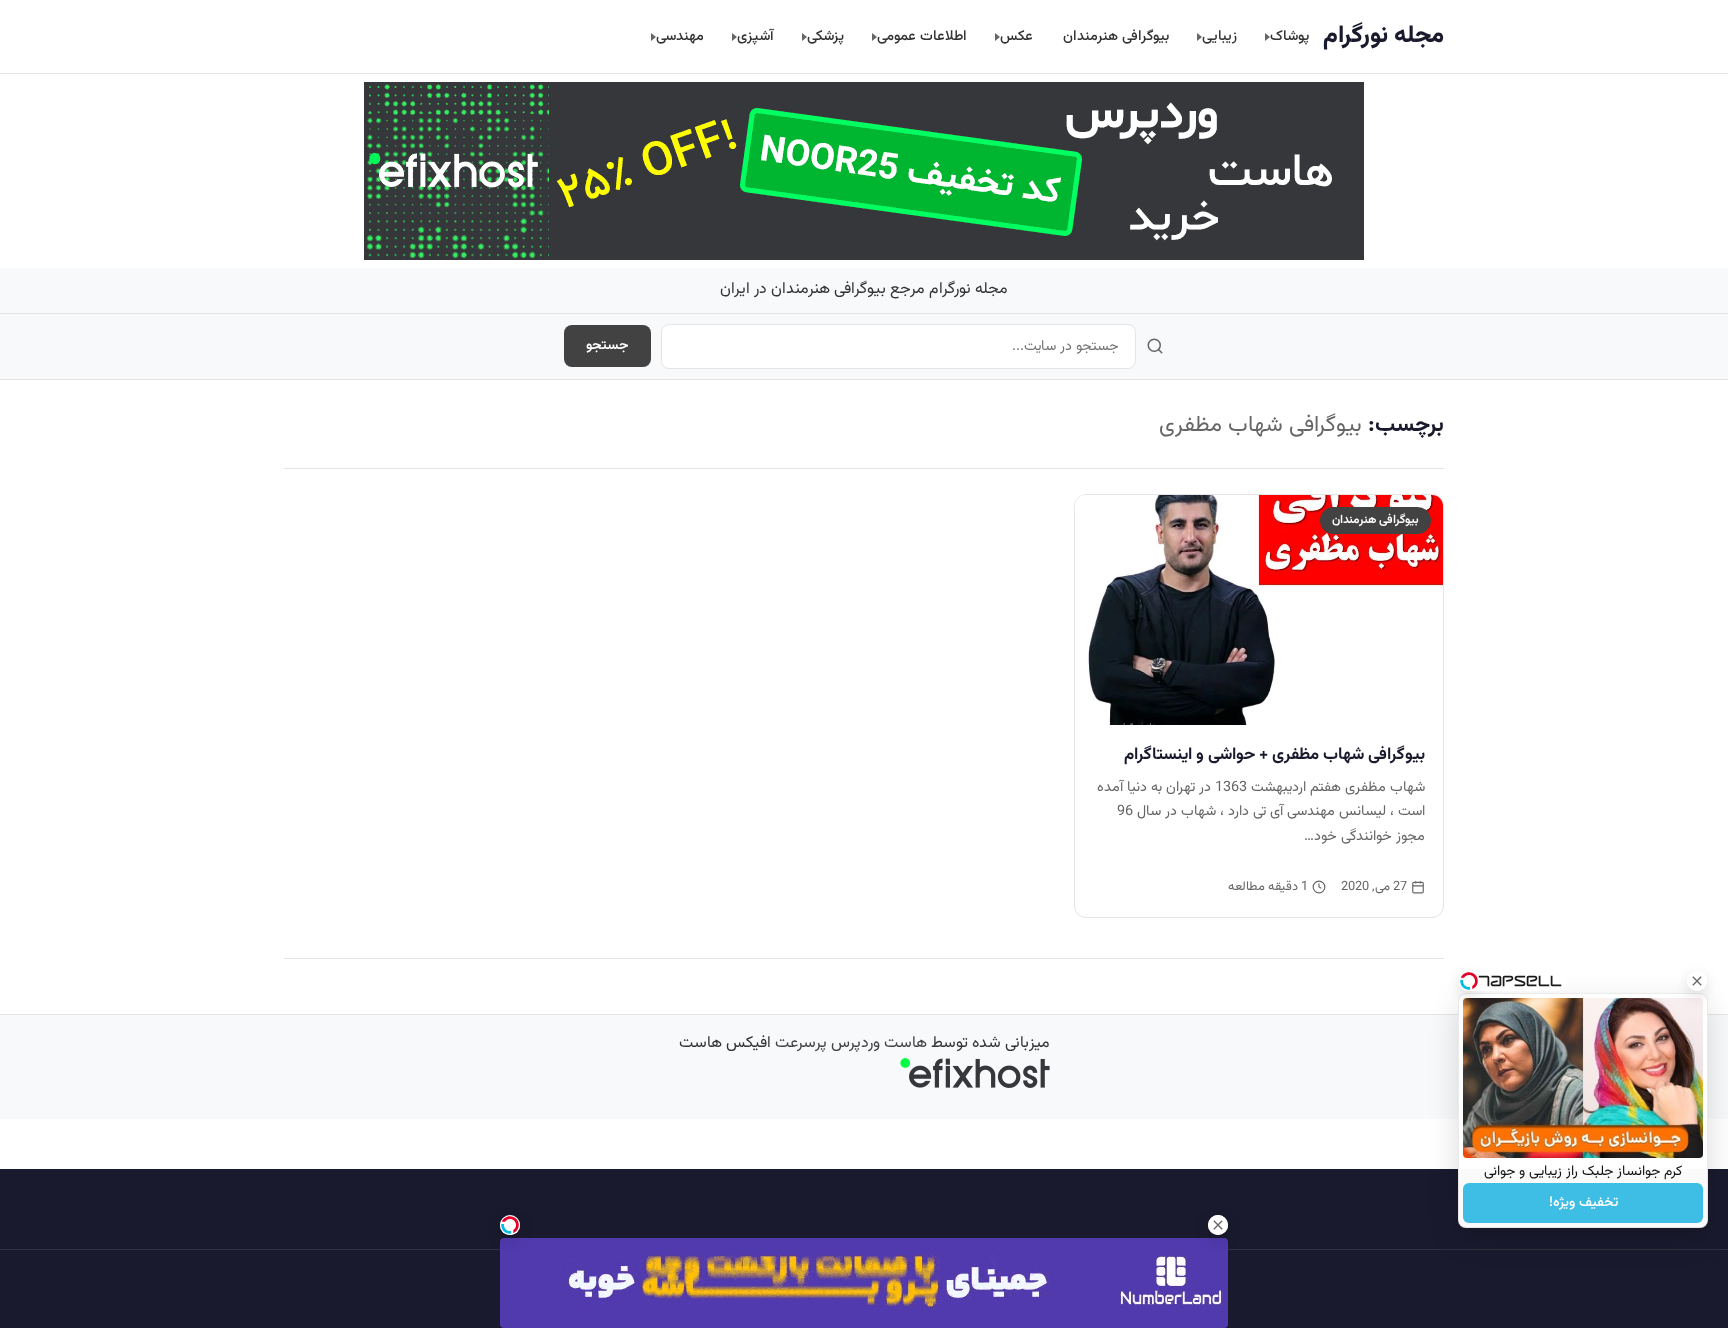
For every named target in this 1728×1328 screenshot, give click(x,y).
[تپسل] (510, 1225)
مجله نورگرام (1383, 36)
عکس (1016, 36)
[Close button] (1697, 981)
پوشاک (1289, 36)
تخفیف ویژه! (1583, 1203)
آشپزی (755, 36)
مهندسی (680, 36)
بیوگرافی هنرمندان (1116, 36)
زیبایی (1219, 36)
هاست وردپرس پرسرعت (851, 1043)
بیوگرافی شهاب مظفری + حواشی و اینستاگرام (1274, 755)
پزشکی (825, 36)
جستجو (607, 346)
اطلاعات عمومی (922, 36)
